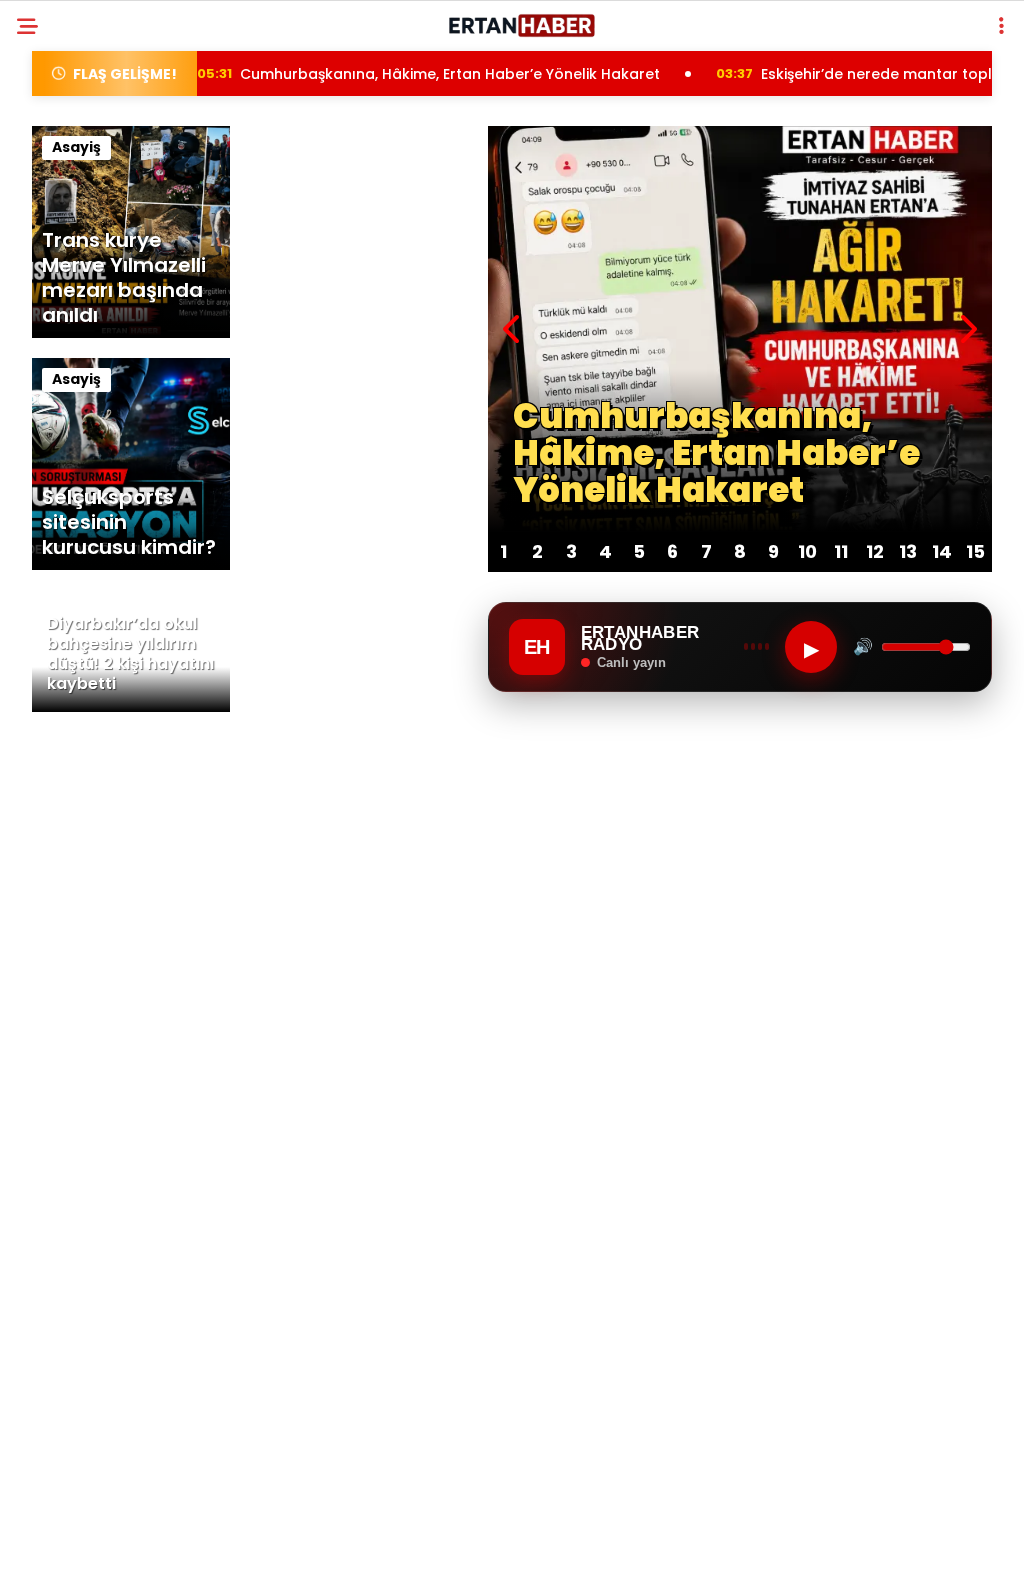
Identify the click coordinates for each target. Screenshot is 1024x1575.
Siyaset (58, 326)
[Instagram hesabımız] (429, 1542)
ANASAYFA (68, 164)
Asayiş (55, 245)
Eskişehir (63, 205)
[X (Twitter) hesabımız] (287, 1542)
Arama (837, 97)
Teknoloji (68, 367)
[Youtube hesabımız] (571, 1542)
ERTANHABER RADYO (101, 407)
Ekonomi (62, 286)
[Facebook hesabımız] (145, 1542)
